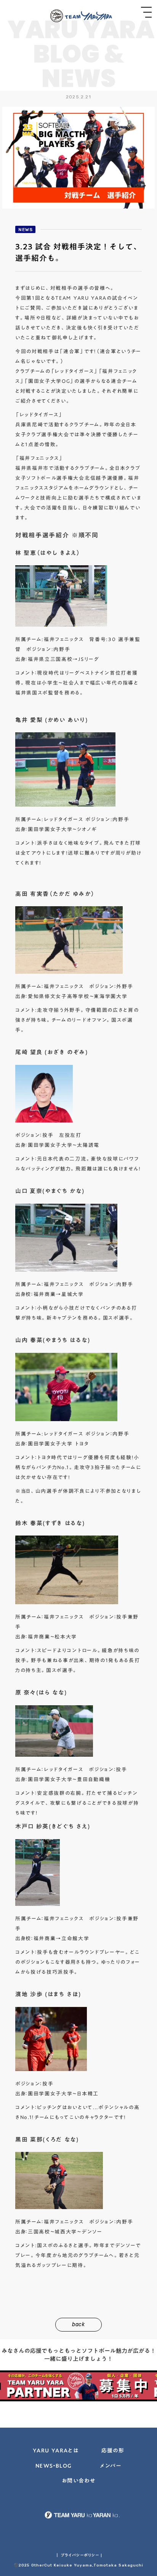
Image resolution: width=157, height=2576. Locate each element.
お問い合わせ (78, 2481)
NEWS (25, 230)
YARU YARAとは (56, 2451)
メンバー (111, 2466)
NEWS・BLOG (54, 2466)
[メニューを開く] (146, 12)
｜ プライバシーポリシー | (79, 2555)
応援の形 (113, 2451)
